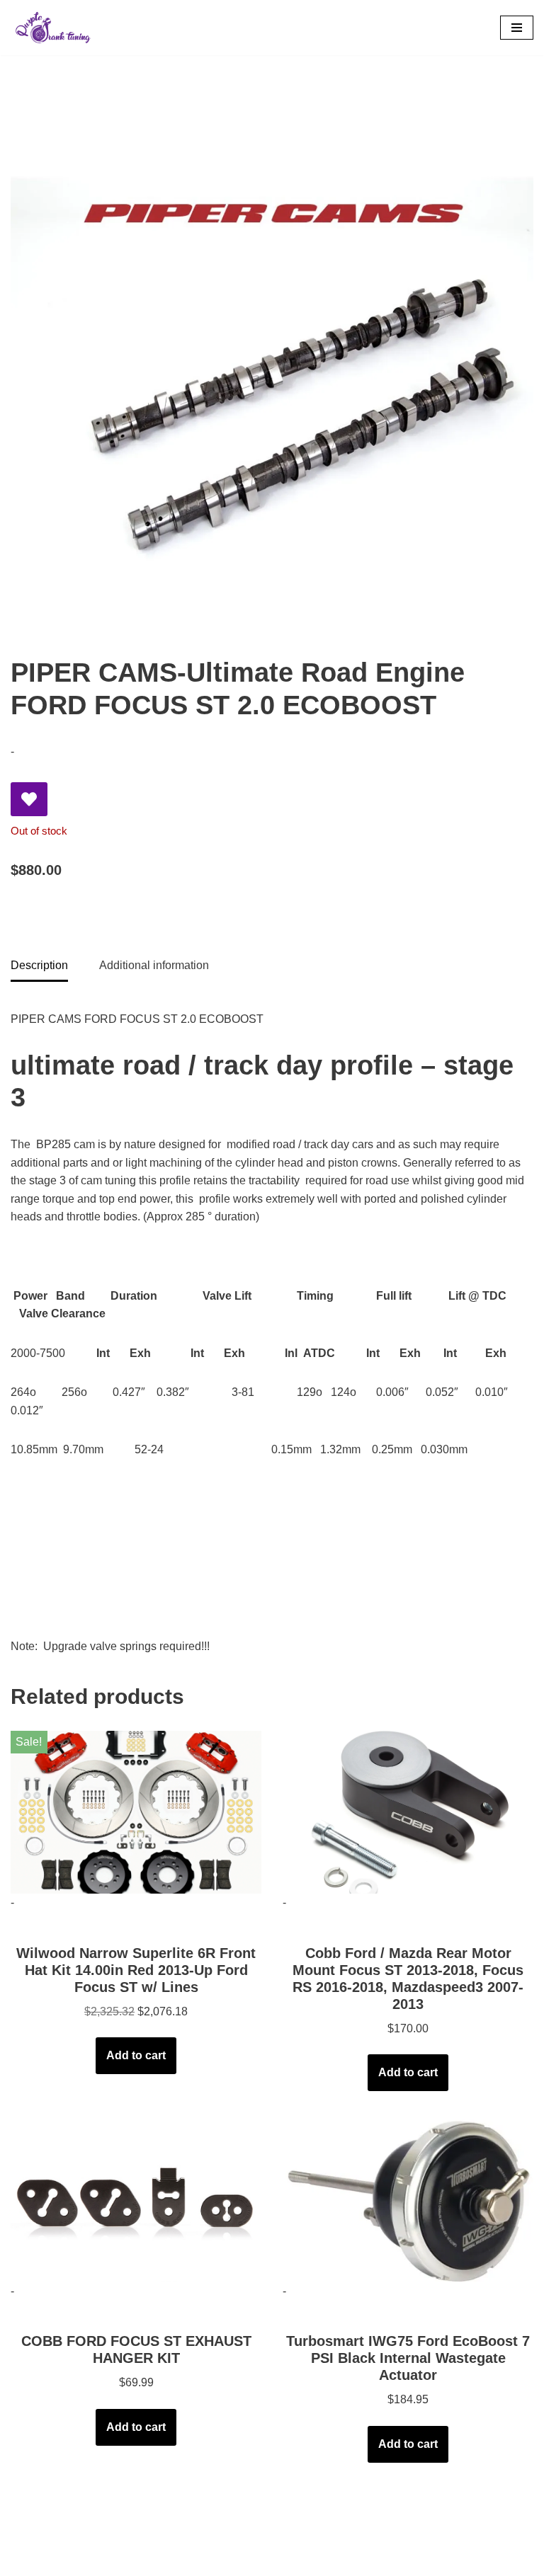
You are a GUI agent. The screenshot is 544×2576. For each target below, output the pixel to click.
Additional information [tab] (154, 965)
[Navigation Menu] (517, 28)
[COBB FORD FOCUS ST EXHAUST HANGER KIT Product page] (136, 2201)
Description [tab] (39, 965)
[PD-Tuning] (53, 28)
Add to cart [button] (136, 2055)
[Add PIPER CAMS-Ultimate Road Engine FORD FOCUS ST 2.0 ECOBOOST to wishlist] (29, 799)
